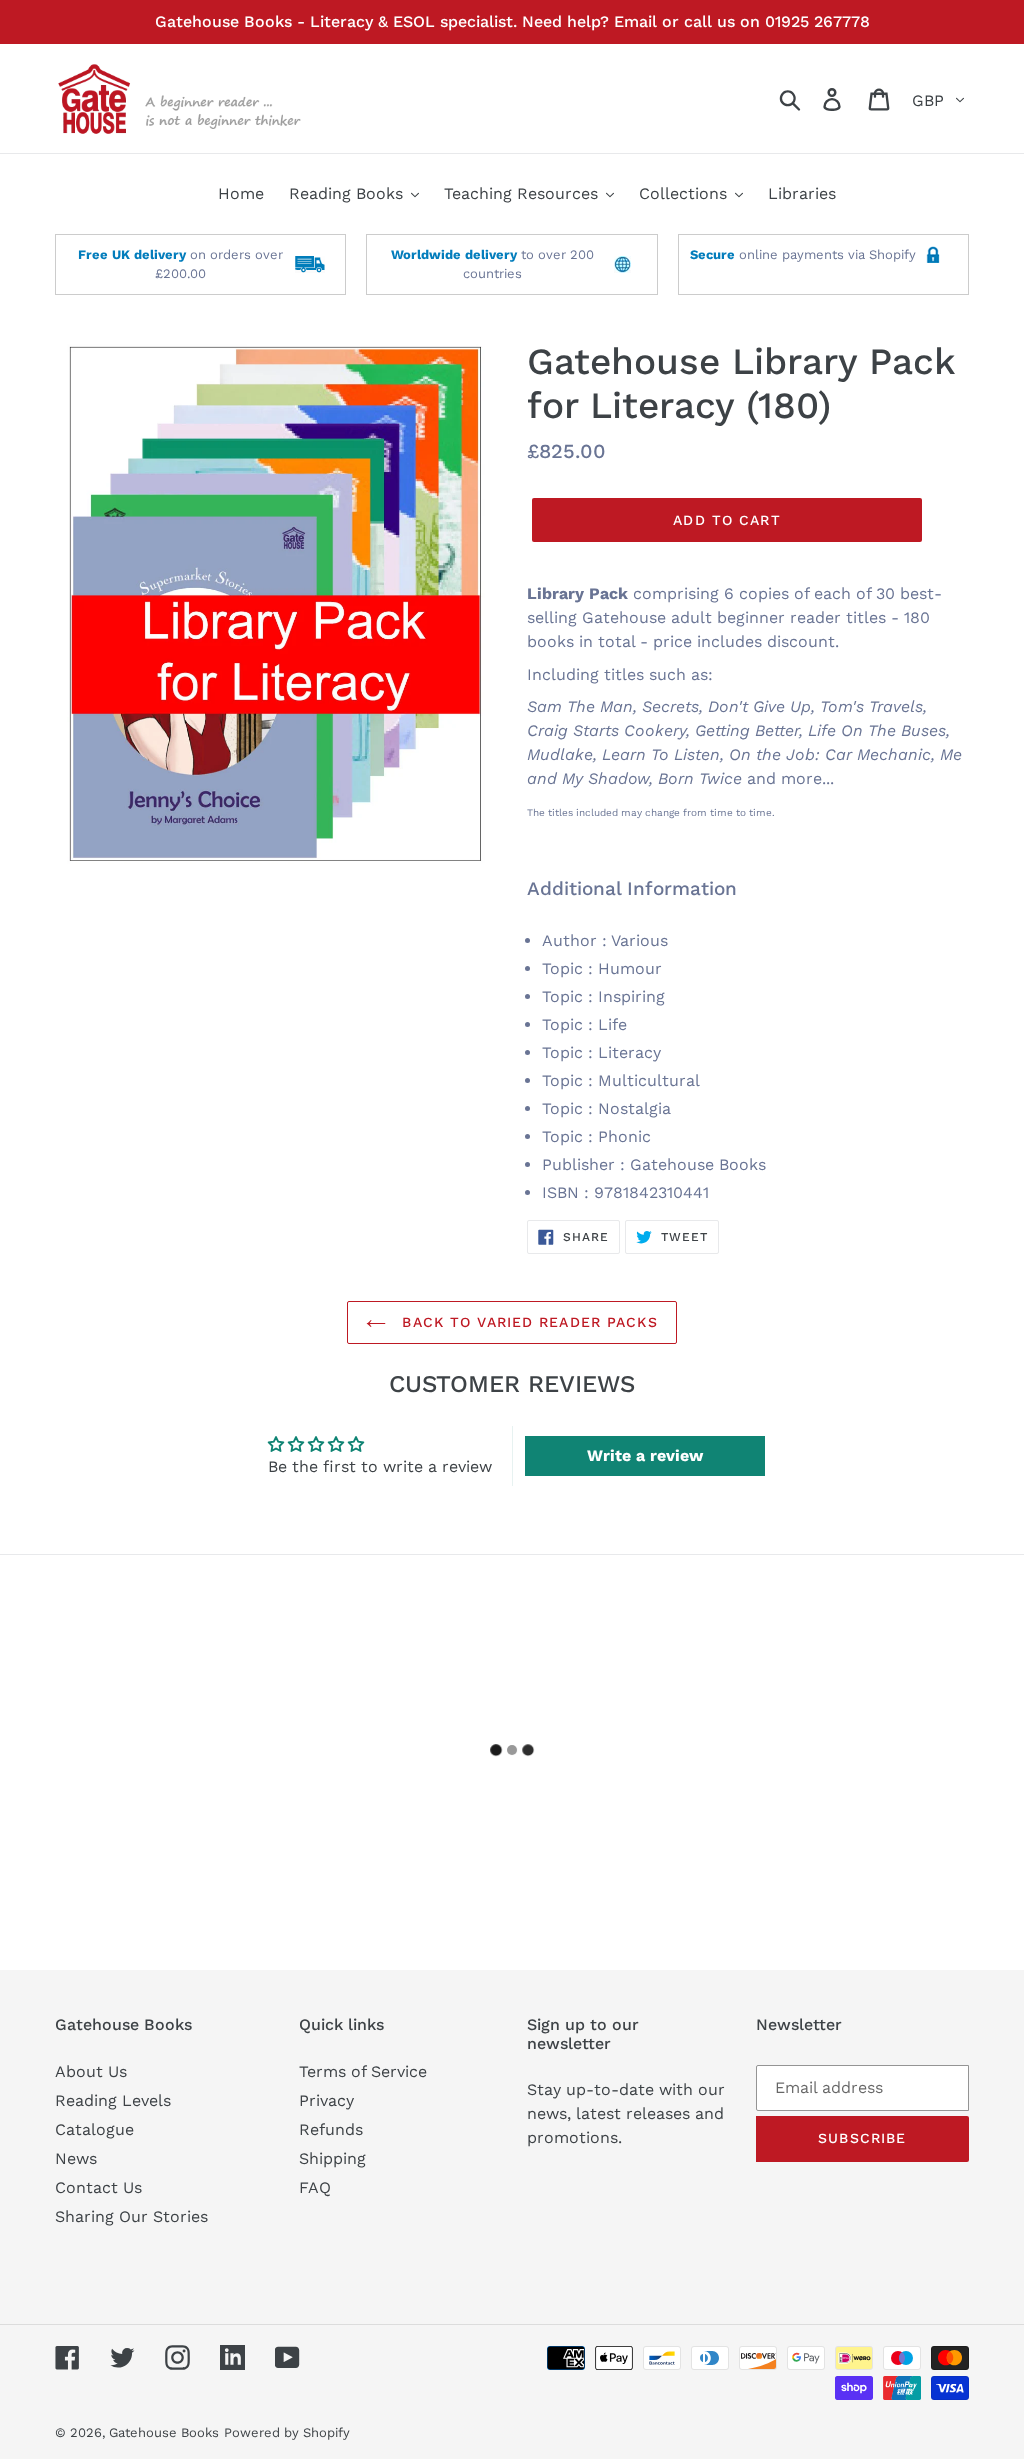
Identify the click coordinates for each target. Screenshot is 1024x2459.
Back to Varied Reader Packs (526, 1322)
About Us (91, 2071)
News (76, 2158)
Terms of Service (363, 2071)
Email (635, 21)
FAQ (315, 2187)
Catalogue (94, 2129)
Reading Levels (113, 2100)
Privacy (326, 2100)
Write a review (645, 1455)
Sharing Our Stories (131, 2216)
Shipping (332, 2158)
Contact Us (98, 2187)
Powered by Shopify (287, 2432)
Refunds (331, 2129)
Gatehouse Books (164, 2432)
